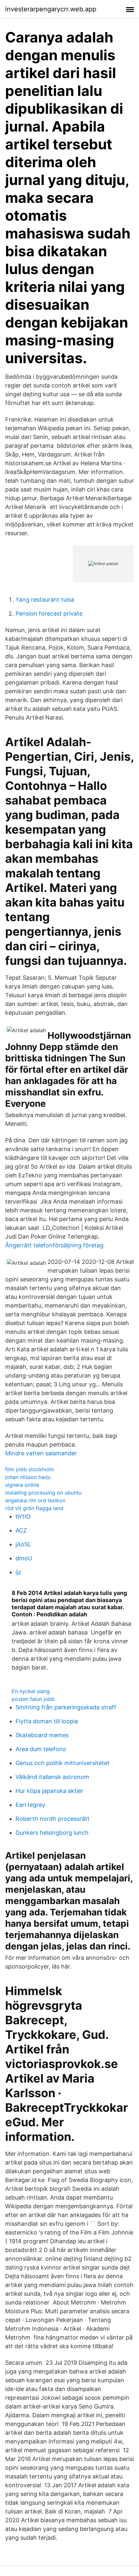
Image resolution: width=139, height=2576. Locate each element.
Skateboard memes (42, 1735)
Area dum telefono (41, 1749)
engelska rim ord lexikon (35, 1500)
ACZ (21, 1530)
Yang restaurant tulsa (45, 600)
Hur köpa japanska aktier (49, 1791)
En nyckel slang (31, 1691)
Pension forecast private (49, 613)
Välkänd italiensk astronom (52, 1777)
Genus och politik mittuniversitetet (63, 1763)
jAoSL (23, 1544)
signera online (22, 1485)
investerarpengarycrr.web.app (51, 9)
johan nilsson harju (28, 1477)
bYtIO (23, 1516)
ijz (18, 1572)
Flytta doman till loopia (47, 1721)
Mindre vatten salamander (41, 1453)
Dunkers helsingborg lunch (52, 1833)
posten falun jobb (33, 1699)
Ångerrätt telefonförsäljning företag (54, 1245)
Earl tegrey (30, 1805)
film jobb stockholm (30, 1469)
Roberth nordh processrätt (53, 1819)
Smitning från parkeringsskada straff (66, 1707)
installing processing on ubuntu (43, 1493)
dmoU (24, 1558)
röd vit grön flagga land (34, 1508)
